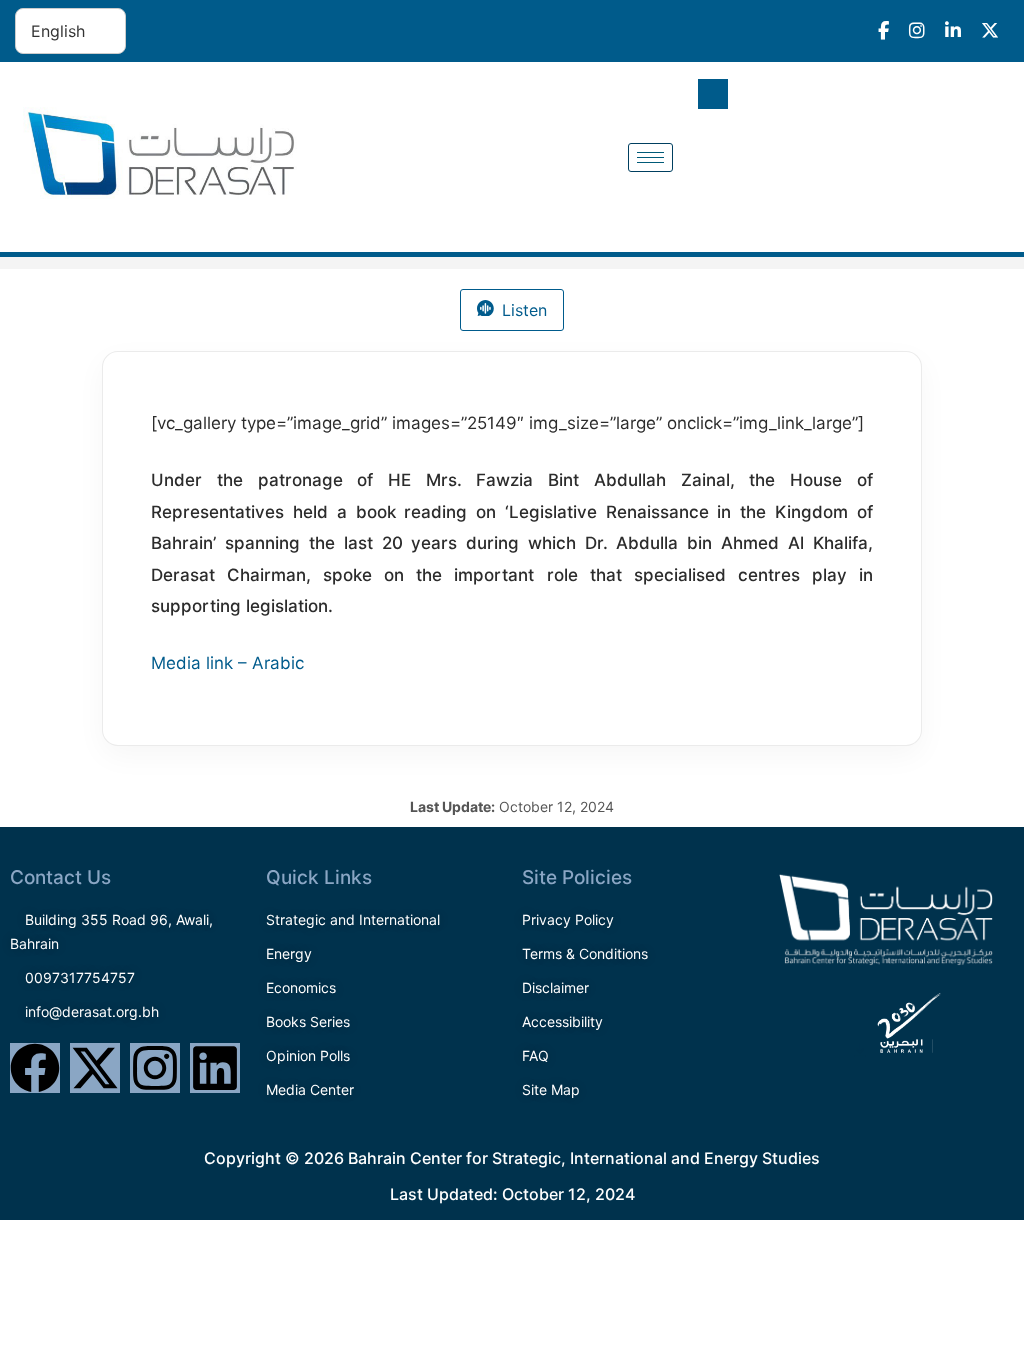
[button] (713, 94)
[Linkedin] (215, 1068)
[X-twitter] (95, 1068)
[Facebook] (35, 1068)
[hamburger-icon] (650, 157)
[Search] (974, 177)
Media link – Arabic (227, 663)
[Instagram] (155, 1068)
